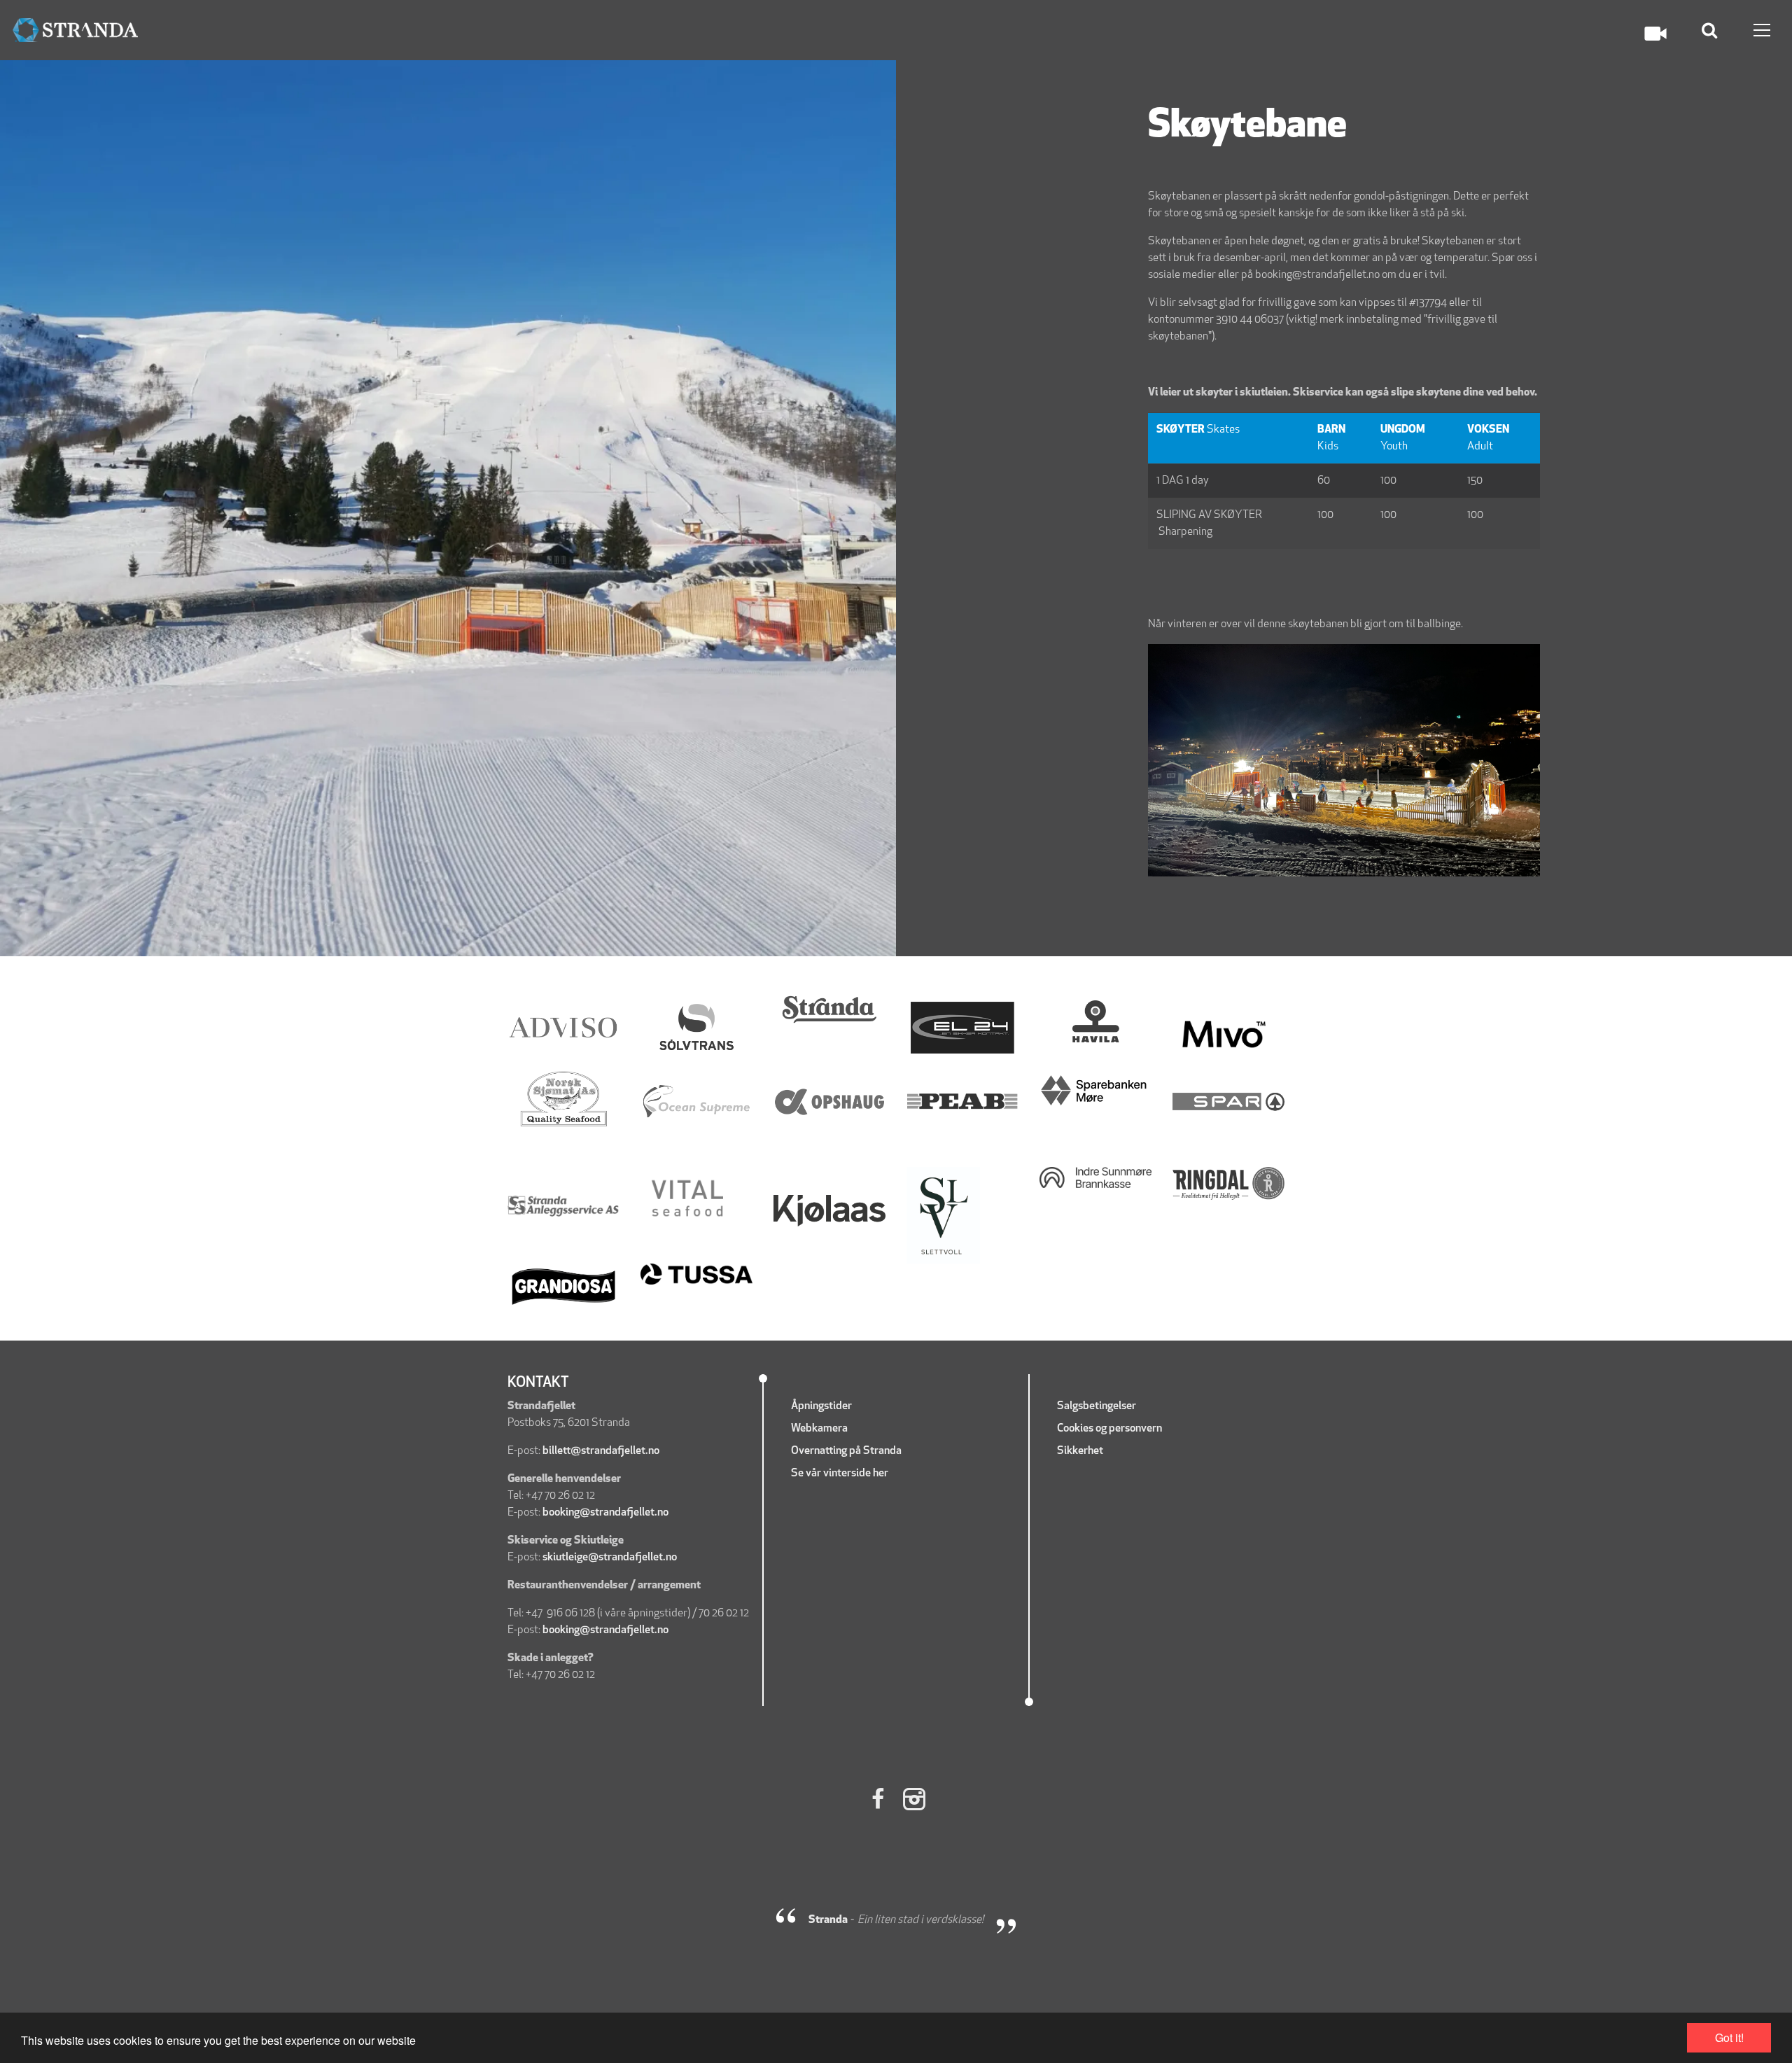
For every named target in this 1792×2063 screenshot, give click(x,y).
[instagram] (915, 1801)
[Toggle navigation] (1762, 30)
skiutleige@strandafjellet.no (610, 1558)
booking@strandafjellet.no (605, 1513)
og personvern (1129, 1429)
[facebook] (877, 1801)
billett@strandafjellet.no (601, 1451)
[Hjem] (75, 30)
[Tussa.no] (696, 1274)
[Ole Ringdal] (1228, 1184)
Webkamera (819, 1429)
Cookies (1075, 1429)
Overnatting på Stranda (846, 1451)
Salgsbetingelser (1097, 1406)
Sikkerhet (1081, 1451)
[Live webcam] (1655, 34)
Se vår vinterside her (841, 1474)
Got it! (1729, 2037)
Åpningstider (821, 1406)
